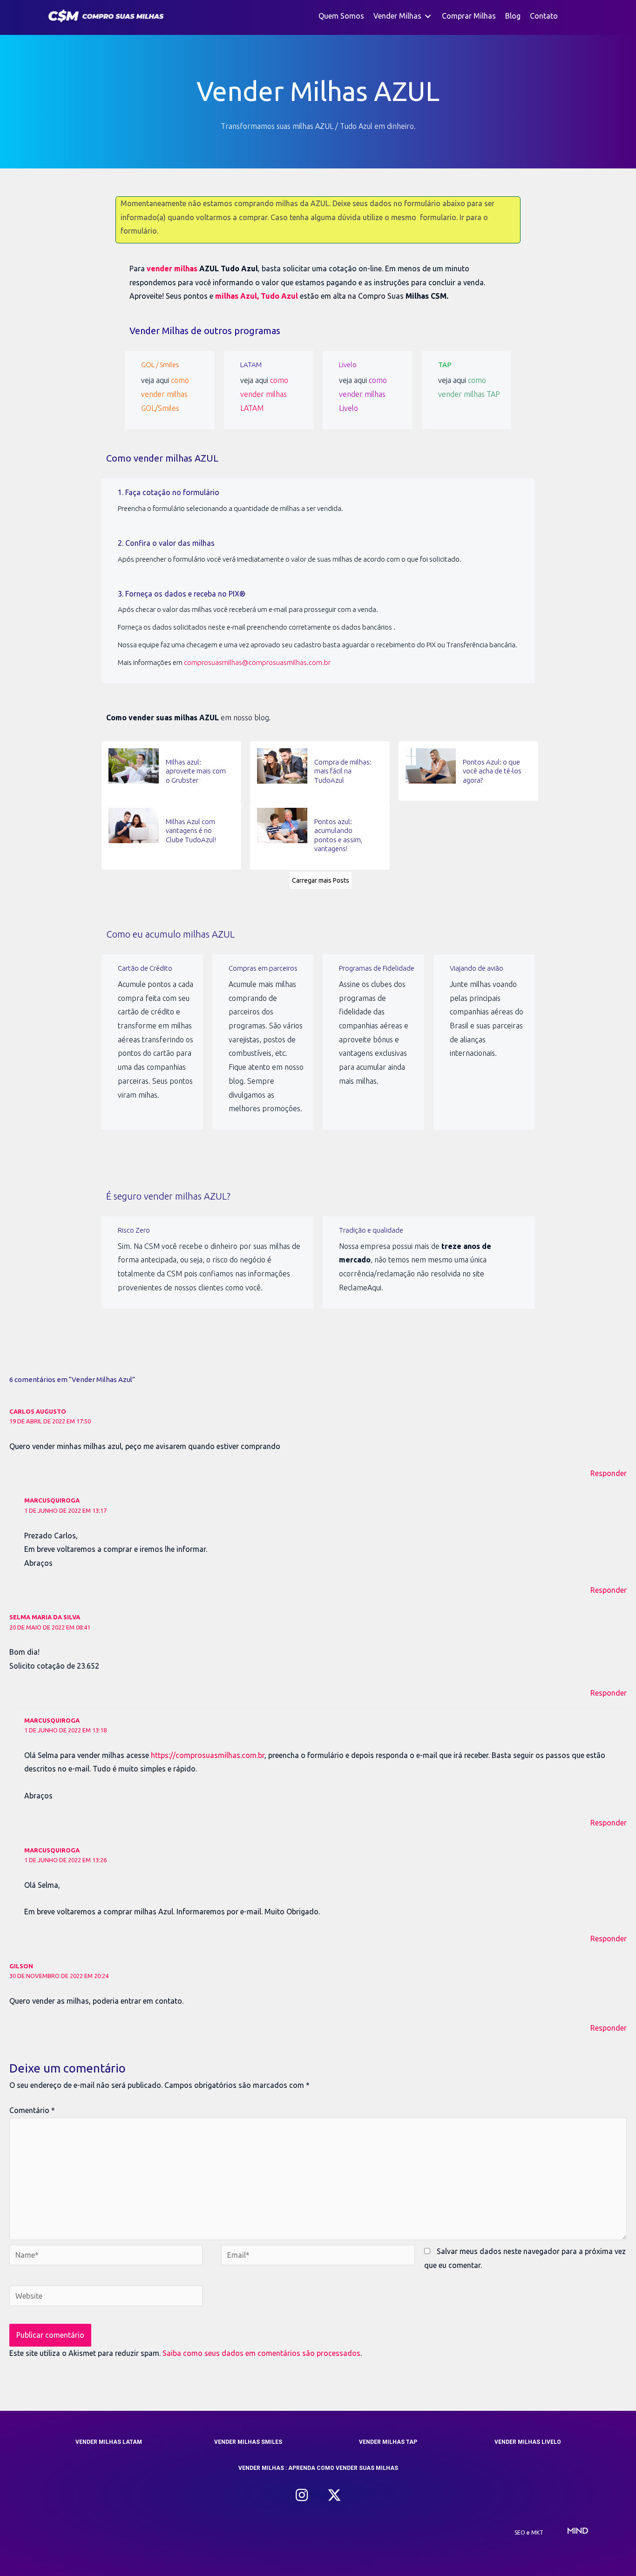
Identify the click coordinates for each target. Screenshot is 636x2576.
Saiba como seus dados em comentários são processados (261, 2353)
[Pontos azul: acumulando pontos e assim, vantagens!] (320, 835)
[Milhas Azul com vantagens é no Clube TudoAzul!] (171, 835)
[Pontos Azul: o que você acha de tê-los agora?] (468, 771)
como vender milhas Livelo (363, 394)
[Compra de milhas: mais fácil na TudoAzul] (320, 771)
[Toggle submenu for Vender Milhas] (428, 16)
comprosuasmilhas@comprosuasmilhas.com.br (257, 662)
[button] (302, 2495)
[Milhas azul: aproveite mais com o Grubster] (171, 771)
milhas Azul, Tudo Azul (257, 296)
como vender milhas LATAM (264, 394)
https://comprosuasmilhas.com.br (208, 1755)
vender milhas (172, 268)
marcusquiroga (52, 1500)
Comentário (32, 2110)
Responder (609, 1473)
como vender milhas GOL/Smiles (165, 394)
